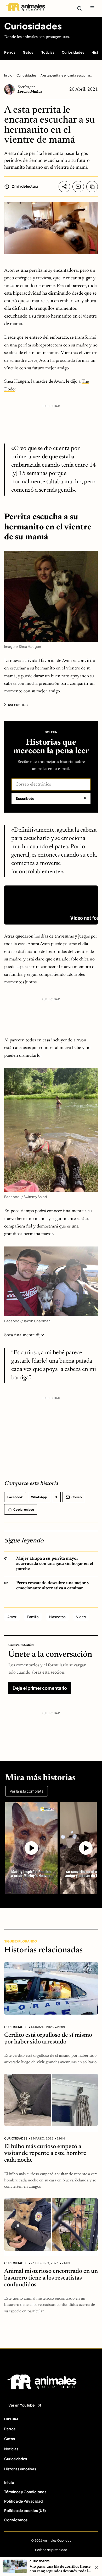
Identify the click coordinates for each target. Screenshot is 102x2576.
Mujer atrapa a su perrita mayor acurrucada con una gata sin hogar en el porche (55, 1564)
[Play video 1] (31, 1848)
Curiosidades (33, 26)
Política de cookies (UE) (25, 2510)
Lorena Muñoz (30, 92)
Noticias (47, 52)
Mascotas (57, 1617)
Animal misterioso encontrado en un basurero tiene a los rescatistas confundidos (51, 2278)
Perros (10, 52)
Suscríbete (51, 798)
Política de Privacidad (23, 2501)
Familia (33, 1617)
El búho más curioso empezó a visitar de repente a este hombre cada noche (45, 2153)
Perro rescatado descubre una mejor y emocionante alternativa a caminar (53, 1586)
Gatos (28, 52)
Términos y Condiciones (25, 2492)
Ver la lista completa (27, 1791)
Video (81, 1617)
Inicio (8, 75)
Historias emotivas (20, 2469)
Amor (12, 1617)
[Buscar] (80, 8)
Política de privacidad (51, 2550)
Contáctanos (16, 2520)
